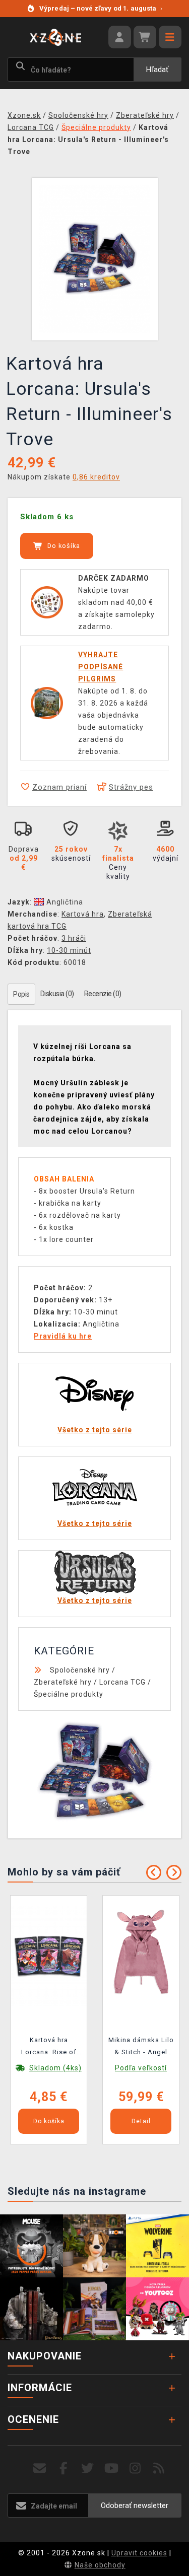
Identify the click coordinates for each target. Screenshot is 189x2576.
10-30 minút (69, 950)
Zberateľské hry (63, 1682)
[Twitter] (87, 2468)
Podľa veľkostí (141, 2068)
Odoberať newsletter (135, 2505)
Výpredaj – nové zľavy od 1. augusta (101, 8)
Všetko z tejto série (95, 1430)
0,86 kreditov (96, 477)
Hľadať (157, 69)
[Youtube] (112, 2468)
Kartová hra (83, 914)
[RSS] (159, 2468)
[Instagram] (135, 2468)
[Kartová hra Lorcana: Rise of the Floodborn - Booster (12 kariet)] (49, 1956)
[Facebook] (64, 2468)
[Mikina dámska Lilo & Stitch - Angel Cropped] (141, 1956)
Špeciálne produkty (69, 1694)
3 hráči (74, 938)
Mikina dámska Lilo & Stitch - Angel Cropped (141, 2048)
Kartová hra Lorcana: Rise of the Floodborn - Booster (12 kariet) (49, 2048)
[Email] (40, 2468)
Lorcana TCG (122, 1682)
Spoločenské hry (80, 1670)
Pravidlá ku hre (63, 1336)
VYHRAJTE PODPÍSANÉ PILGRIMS (101, 667)
